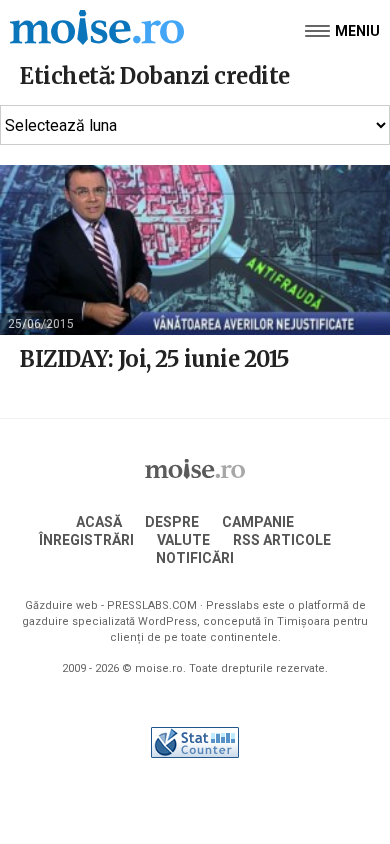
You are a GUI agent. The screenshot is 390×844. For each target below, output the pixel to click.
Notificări (195, 558)
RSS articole (282, 540)
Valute (183, 540)
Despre (172, 522)
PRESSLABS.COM (152, 605)
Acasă (99, 522)
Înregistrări (86, 540)
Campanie (258, 522)
